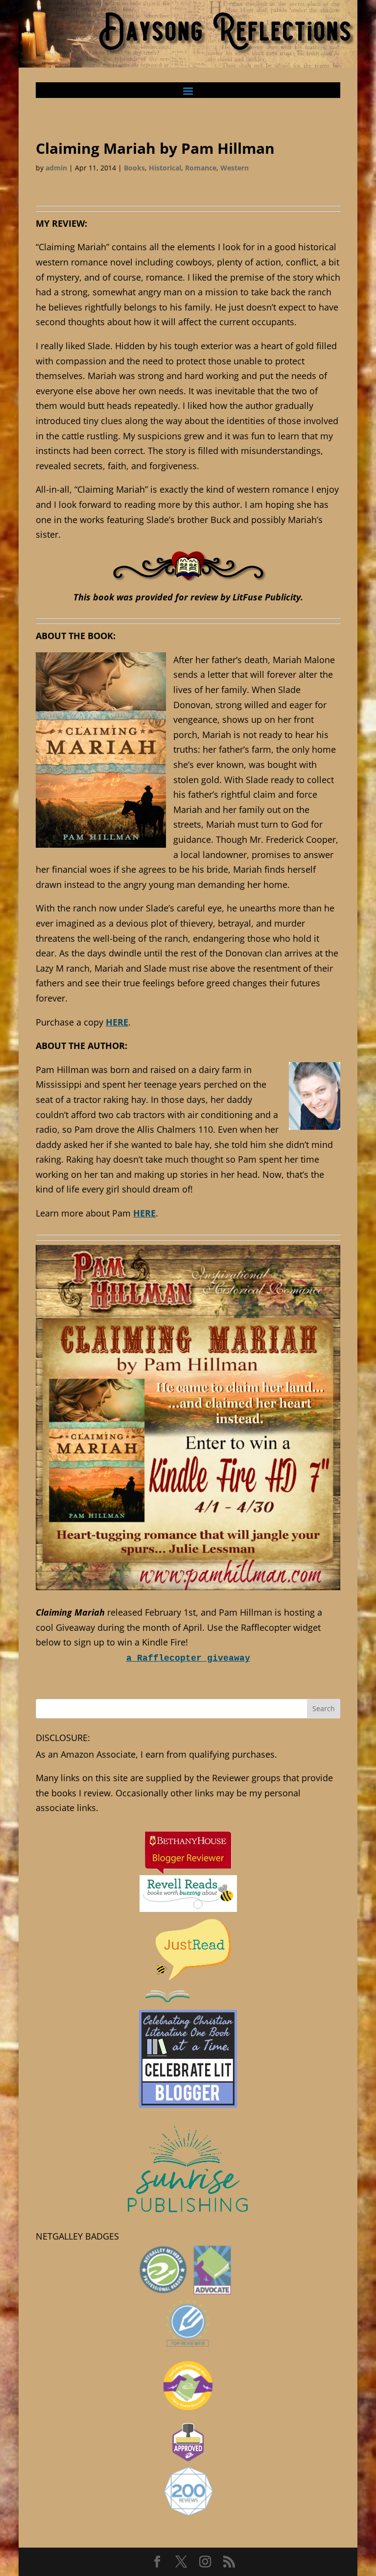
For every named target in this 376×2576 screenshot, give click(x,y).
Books (134, 168)
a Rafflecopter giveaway (188, 1658)
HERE (117, 1022)
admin (56, 168)
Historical (165, 168)
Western (235, 168)
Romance (201, 168)
